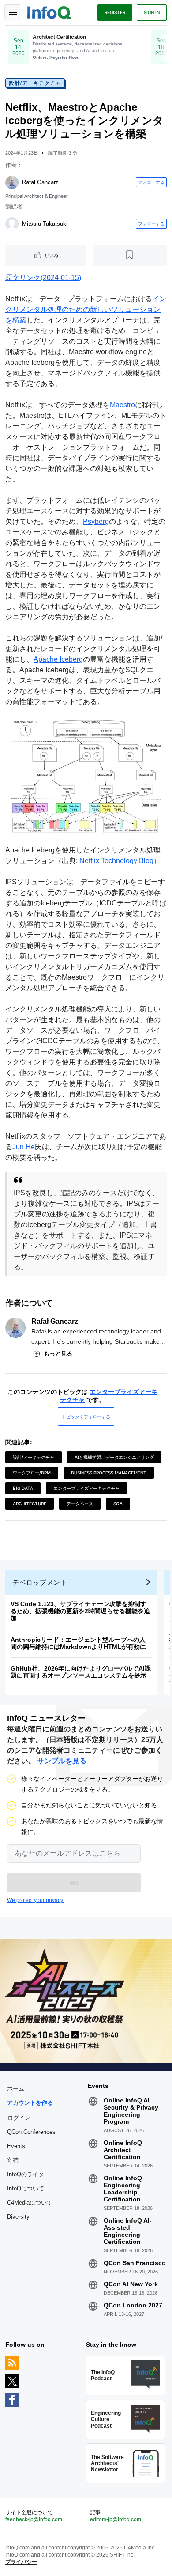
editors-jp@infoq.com (116, 2519)
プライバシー (21, 2562)
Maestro (122, 405)
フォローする (151, 182)
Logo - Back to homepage (49, 11)
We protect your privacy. (36, 1900)
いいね (52, 255)
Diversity (18, 2217)
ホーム (16, 2089)
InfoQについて (26, 2188)
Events (16, 2146)
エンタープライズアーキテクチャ (86, 1488)
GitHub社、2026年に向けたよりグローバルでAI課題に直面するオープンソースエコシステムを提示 (81, 1672)
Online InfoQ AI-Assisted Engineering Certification (128, 2231)
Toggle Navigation (12, 12)
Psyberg (96, 521)
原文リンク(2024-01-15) (43, 278)
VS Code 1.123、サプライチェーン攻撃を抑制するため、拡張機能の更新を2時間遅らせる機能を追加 (80, 1611)
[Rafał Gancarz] (12, 182)
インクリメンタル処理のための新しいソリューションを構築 (86, 309)
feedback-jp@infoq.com (34, 2519)
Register (115, 12)
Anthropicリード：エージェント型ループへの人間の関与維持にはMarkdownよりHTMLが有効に (78, 1643)
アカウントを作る (30, 2103)
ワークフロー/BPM (32, 1473)
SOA (118, 1504)
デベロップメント (40, 1582)
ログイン (19, 2118)
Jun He (24, 1147)
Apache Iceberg (58, 659)
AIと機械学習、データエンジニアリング (114, 1457)
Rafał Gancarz (40, 182)
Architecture (30, 1504)
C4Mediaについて (30, 2203)
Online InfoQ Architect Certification (123, 2150)
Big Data (23, 1488)
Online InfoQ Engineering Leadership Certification (123, 2189)
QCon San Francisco (135, 2263)
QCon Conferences (31, 2132)
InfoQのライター (28, 2174)
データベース (80, 1504)
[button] (74, 1883)
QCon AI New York (131, 2284)
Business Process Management (109, 1473)
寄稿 (13, 2160)
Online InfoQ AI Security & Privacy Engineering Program (131, 2111)
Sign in (152, 12)
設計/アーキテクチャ (35, 83)
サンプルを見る (62, 1761)
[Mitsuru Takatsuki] (12, 224)
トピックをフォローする (86, 1417)
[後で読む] (130, 255)
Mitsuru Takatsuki (45, 224)
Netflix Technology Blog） (120, 861)
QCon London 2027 (133, 2305)
